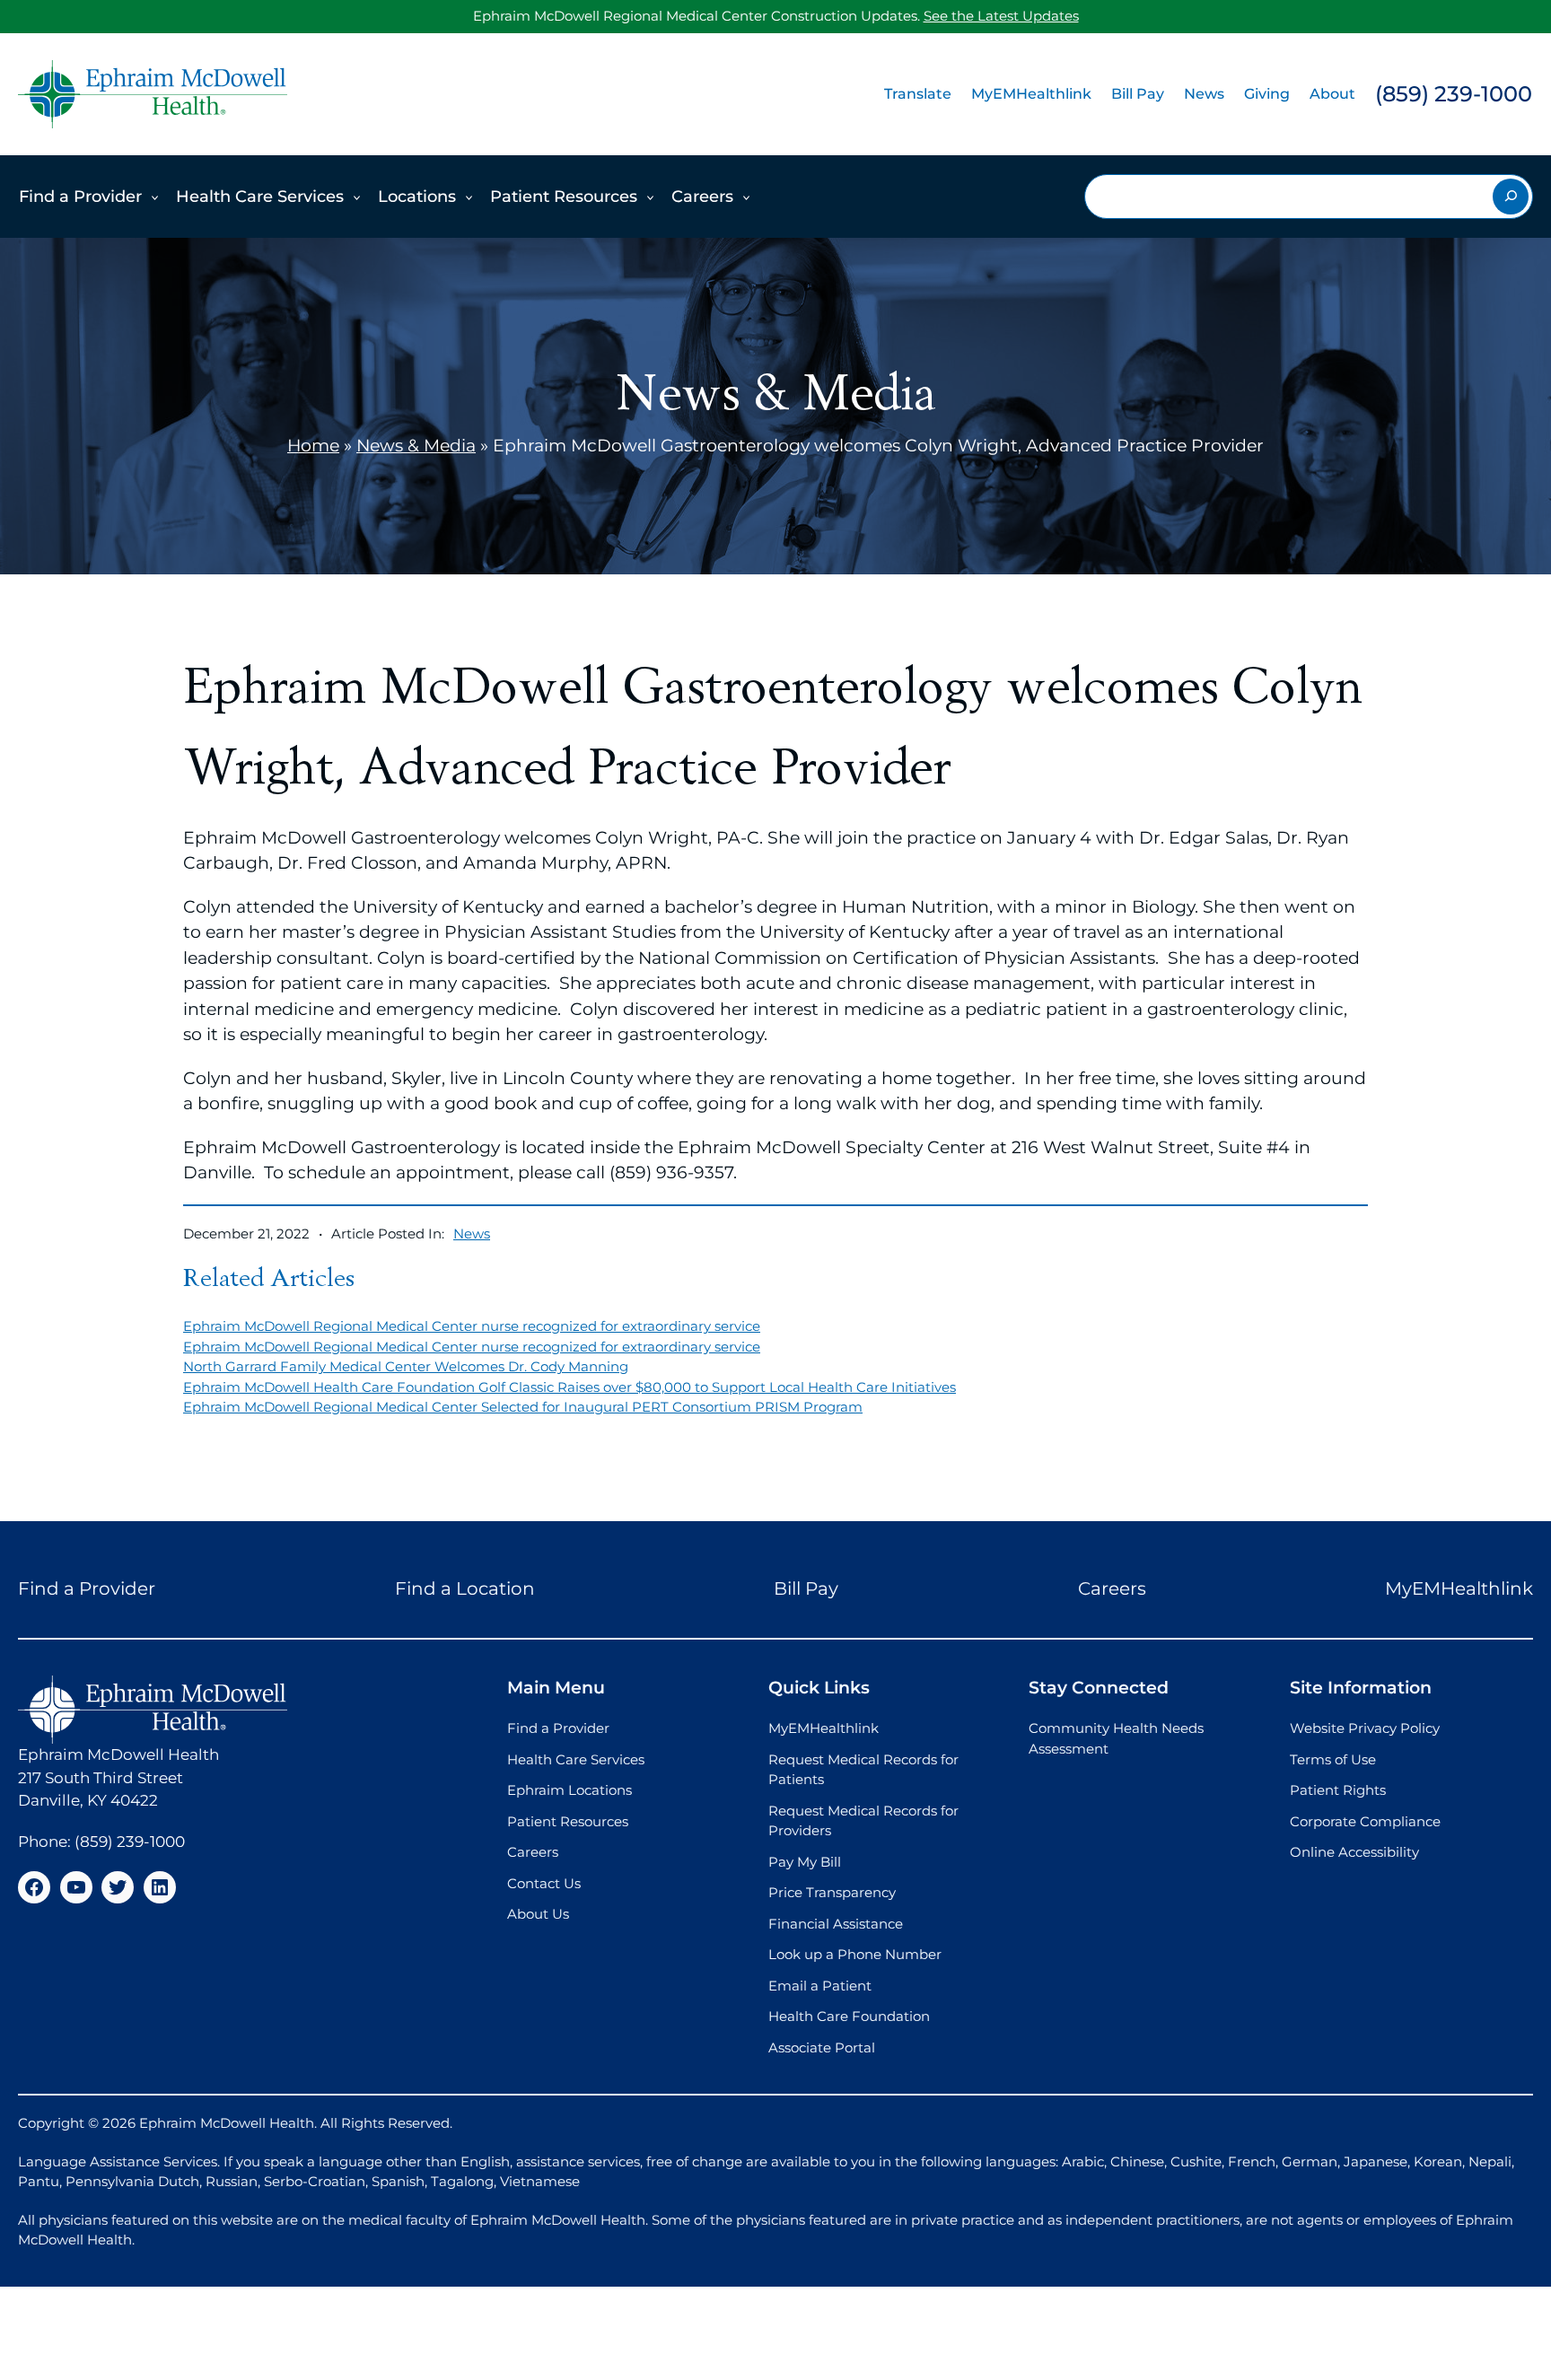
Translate (918, 94)
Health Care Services (260, 197)
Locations (417, 197)
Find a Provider (80, 197)
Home (313, 446)
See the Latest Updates (1001, 16)
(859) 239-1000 (1454, 94)
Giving (1267, 94)
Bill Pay (1138, 94)
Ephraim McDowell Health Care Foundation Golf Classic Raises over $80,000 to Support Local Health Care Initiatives (570, 1387)
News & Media (416, 446)
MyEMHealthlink (1031, 94)
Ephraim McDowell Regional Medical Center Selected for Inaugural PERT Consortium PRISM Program (523, 1407)
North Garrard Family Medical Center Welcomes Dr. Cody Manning (406, 1366)
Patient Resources (564, 197)
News (1204, 94)
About (1332, 94)
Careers (702, 197)
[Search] (1511, 197)
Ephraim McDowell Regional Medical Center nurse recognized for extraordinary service (472, 1326)
